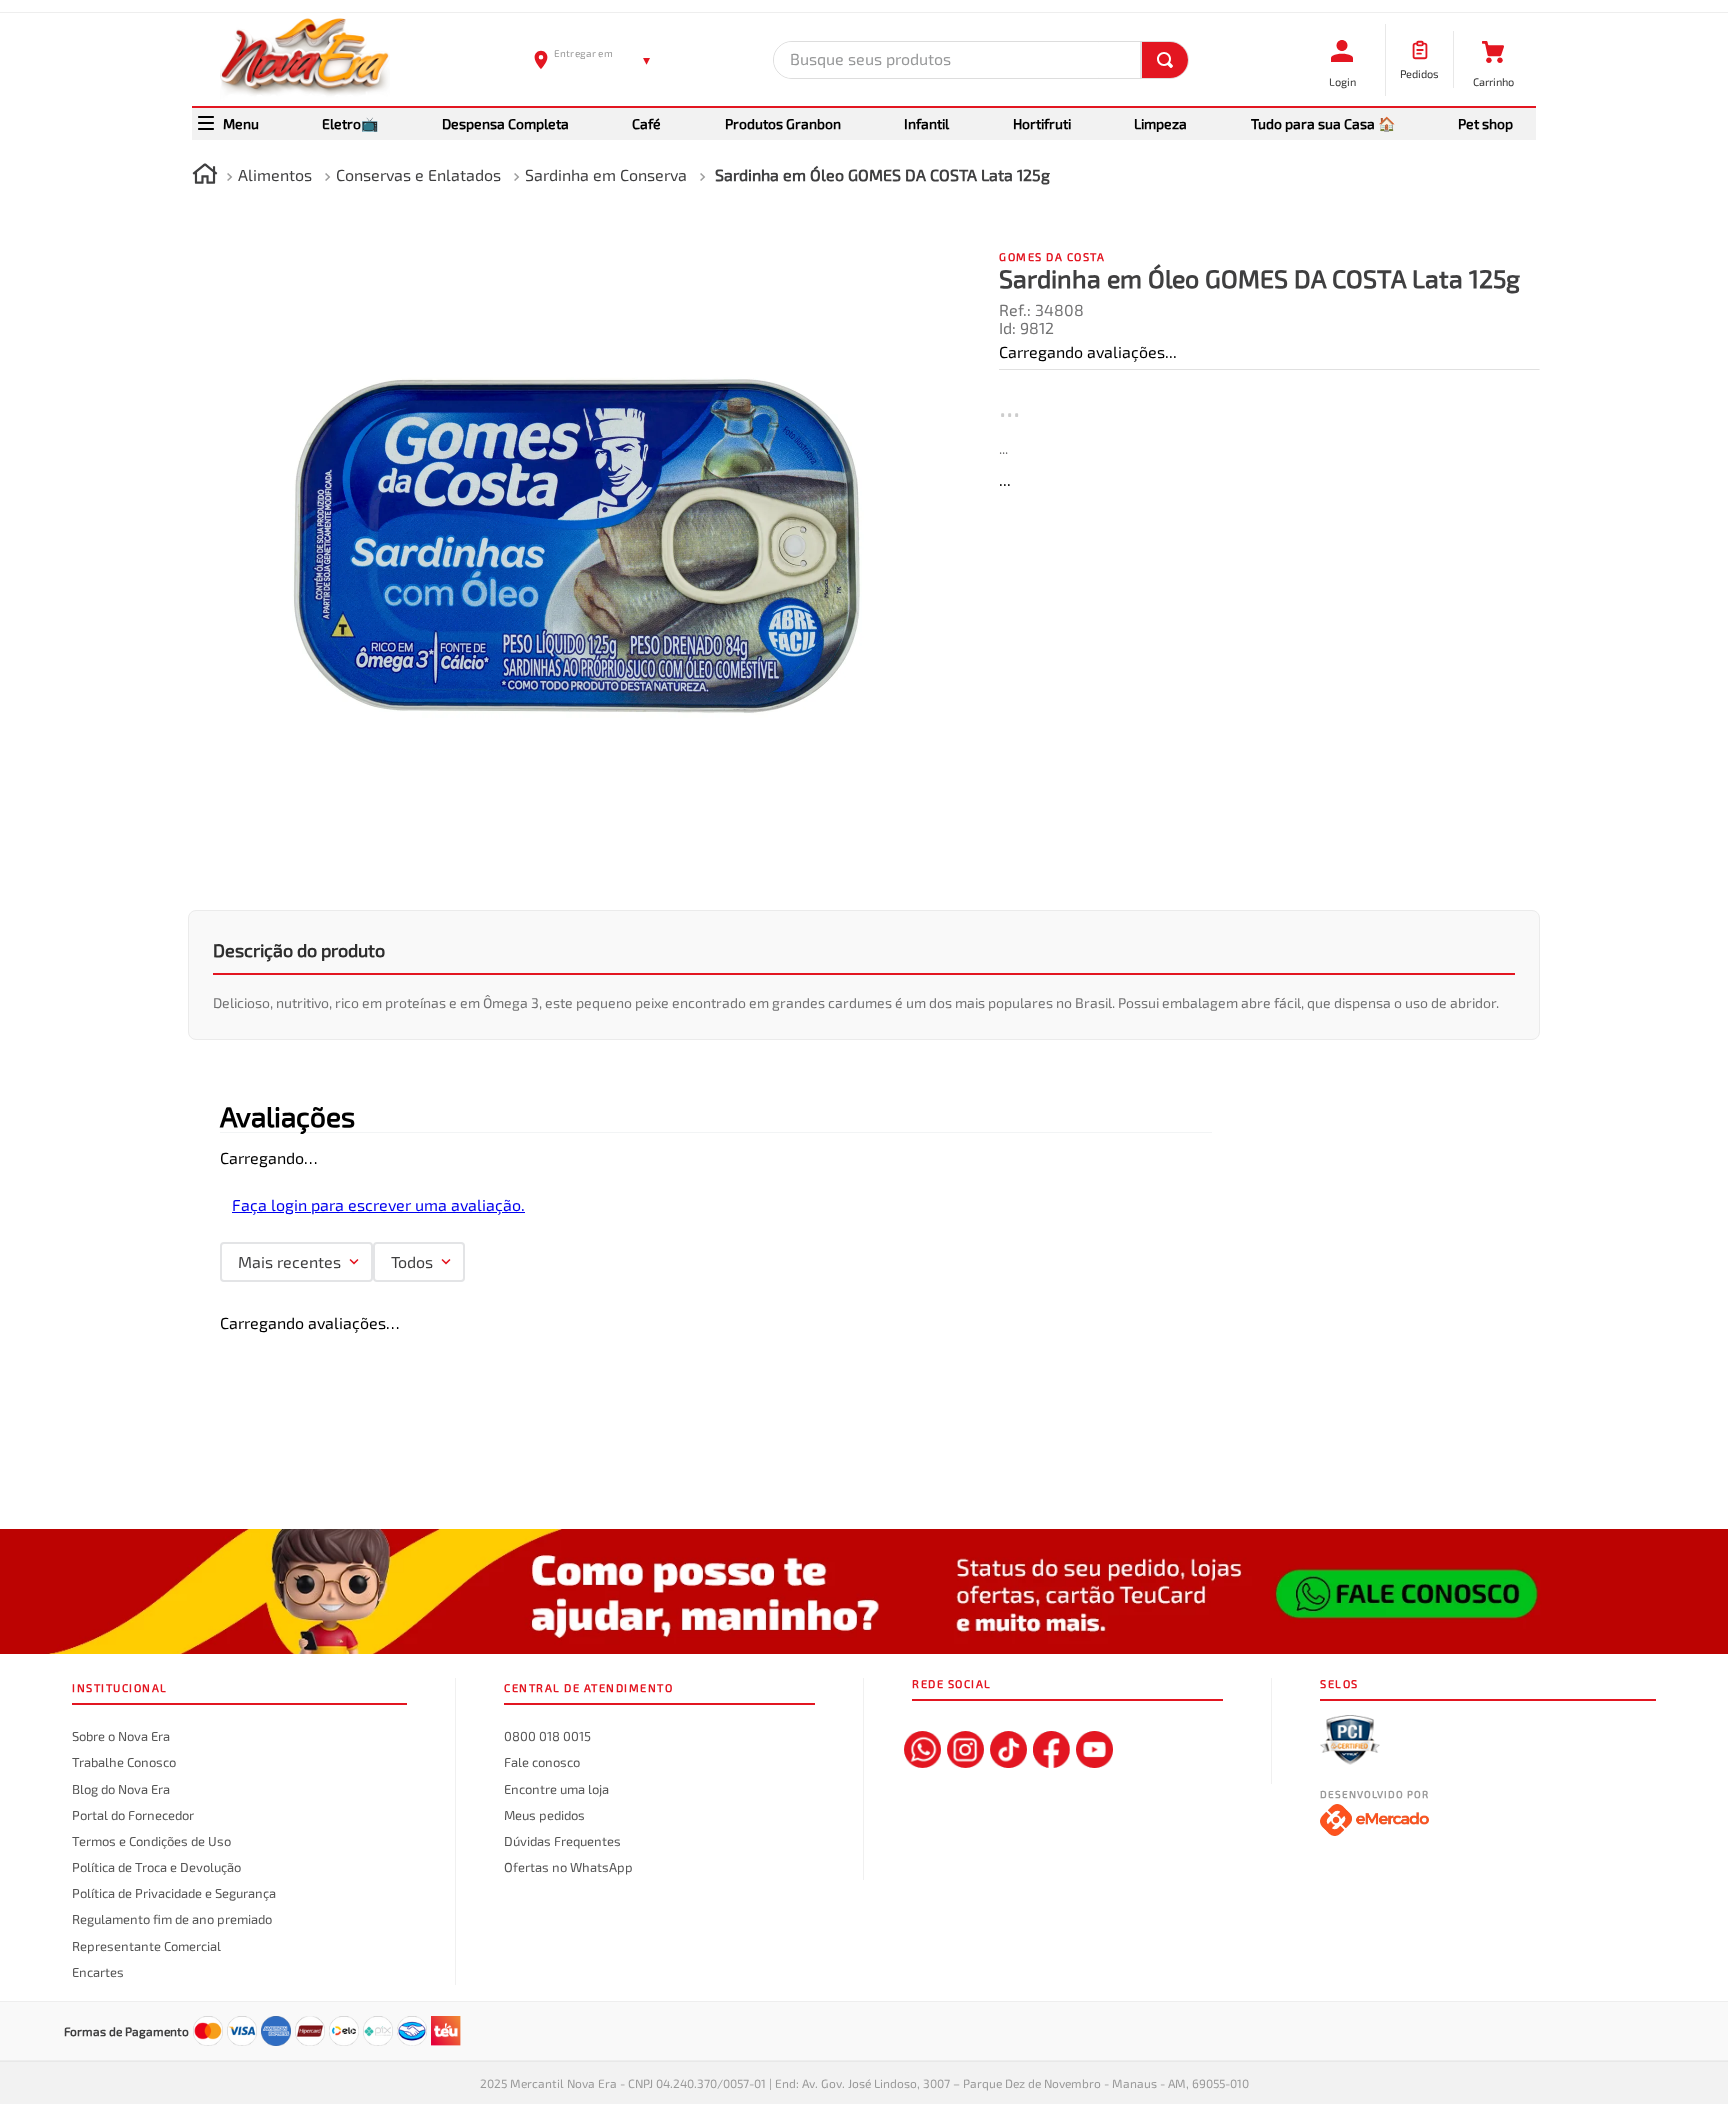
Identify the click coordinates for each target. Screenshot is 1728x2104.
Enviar (935, 1025)
